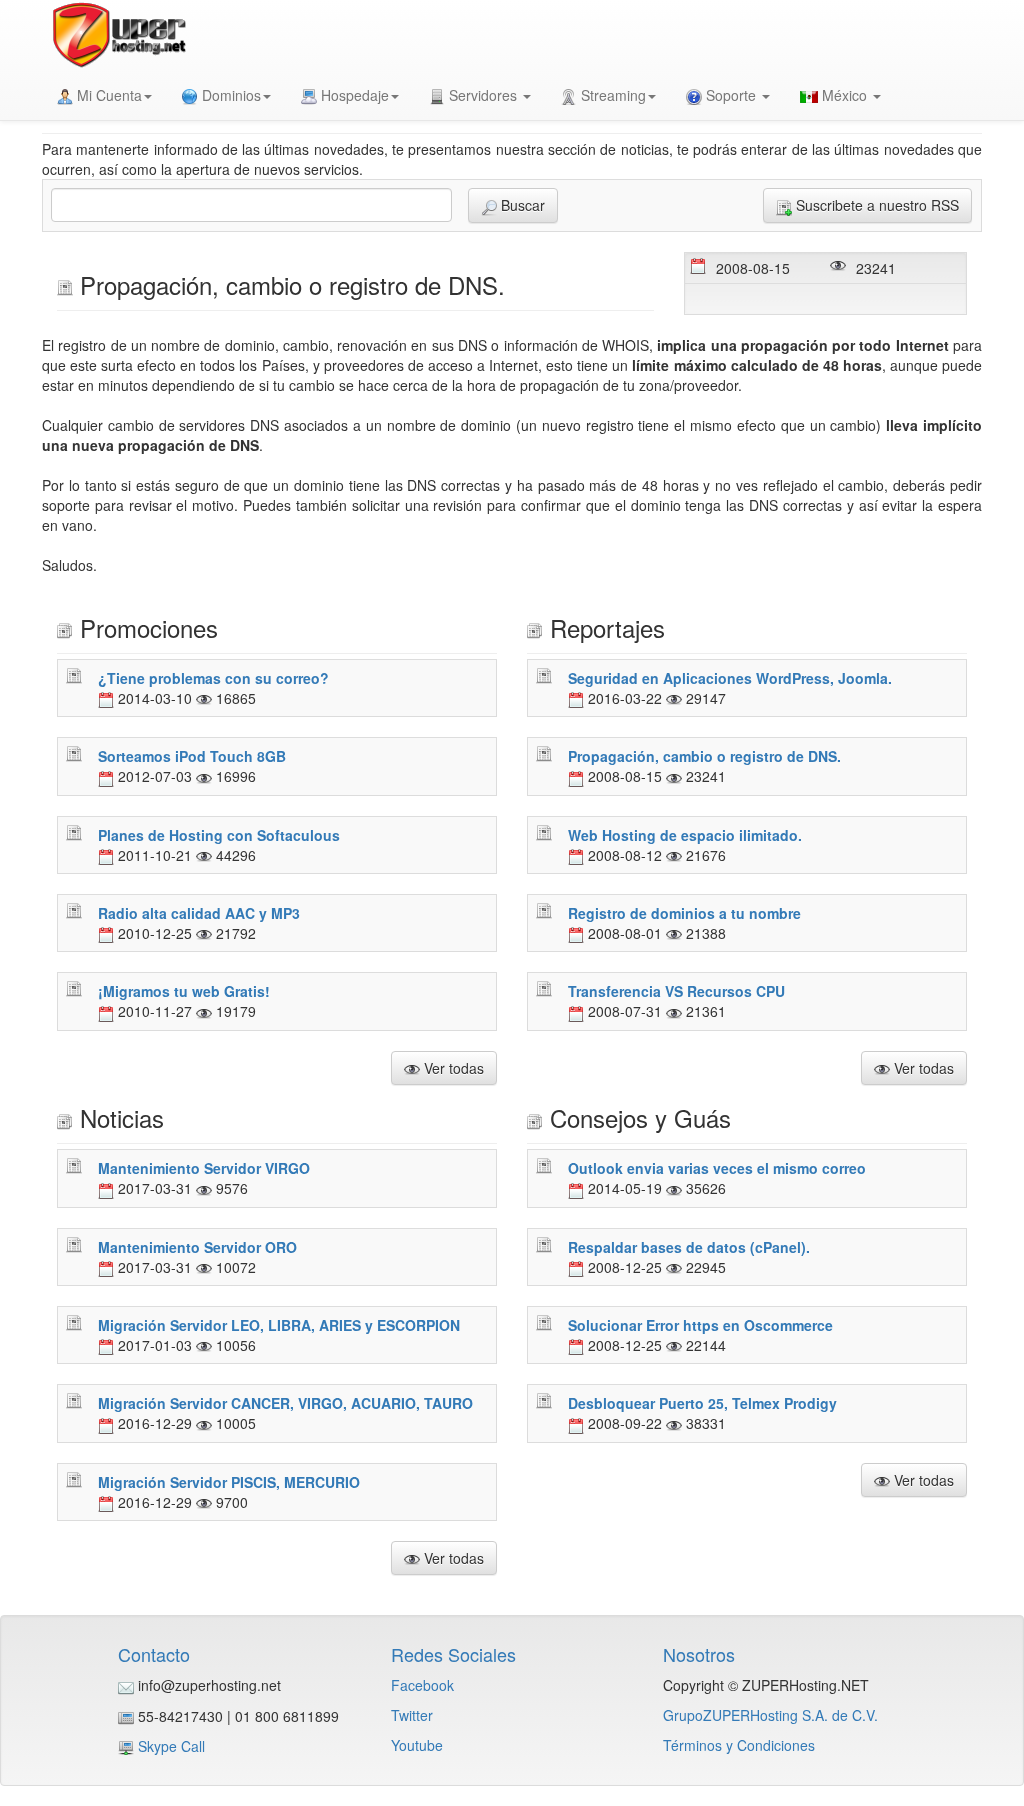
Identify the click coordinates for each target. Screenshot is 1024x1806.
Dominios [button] (229, 95)
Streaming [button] (611, 95)
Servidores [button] (483, 95)
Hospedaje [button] (353, 95)
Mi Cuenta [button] (107, 95)
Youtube (417, 1745)
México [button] (844, 95)
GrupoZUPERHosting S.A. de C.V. (770, 1715)
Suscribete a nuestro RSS (875, 205)
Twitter (412, 1715)
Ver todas (452, 1068)
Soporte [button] (731, 95)
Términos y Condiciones (739, 1745)
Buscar (521, 205)
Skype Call (171, 1746)
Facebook (422, 1685)
